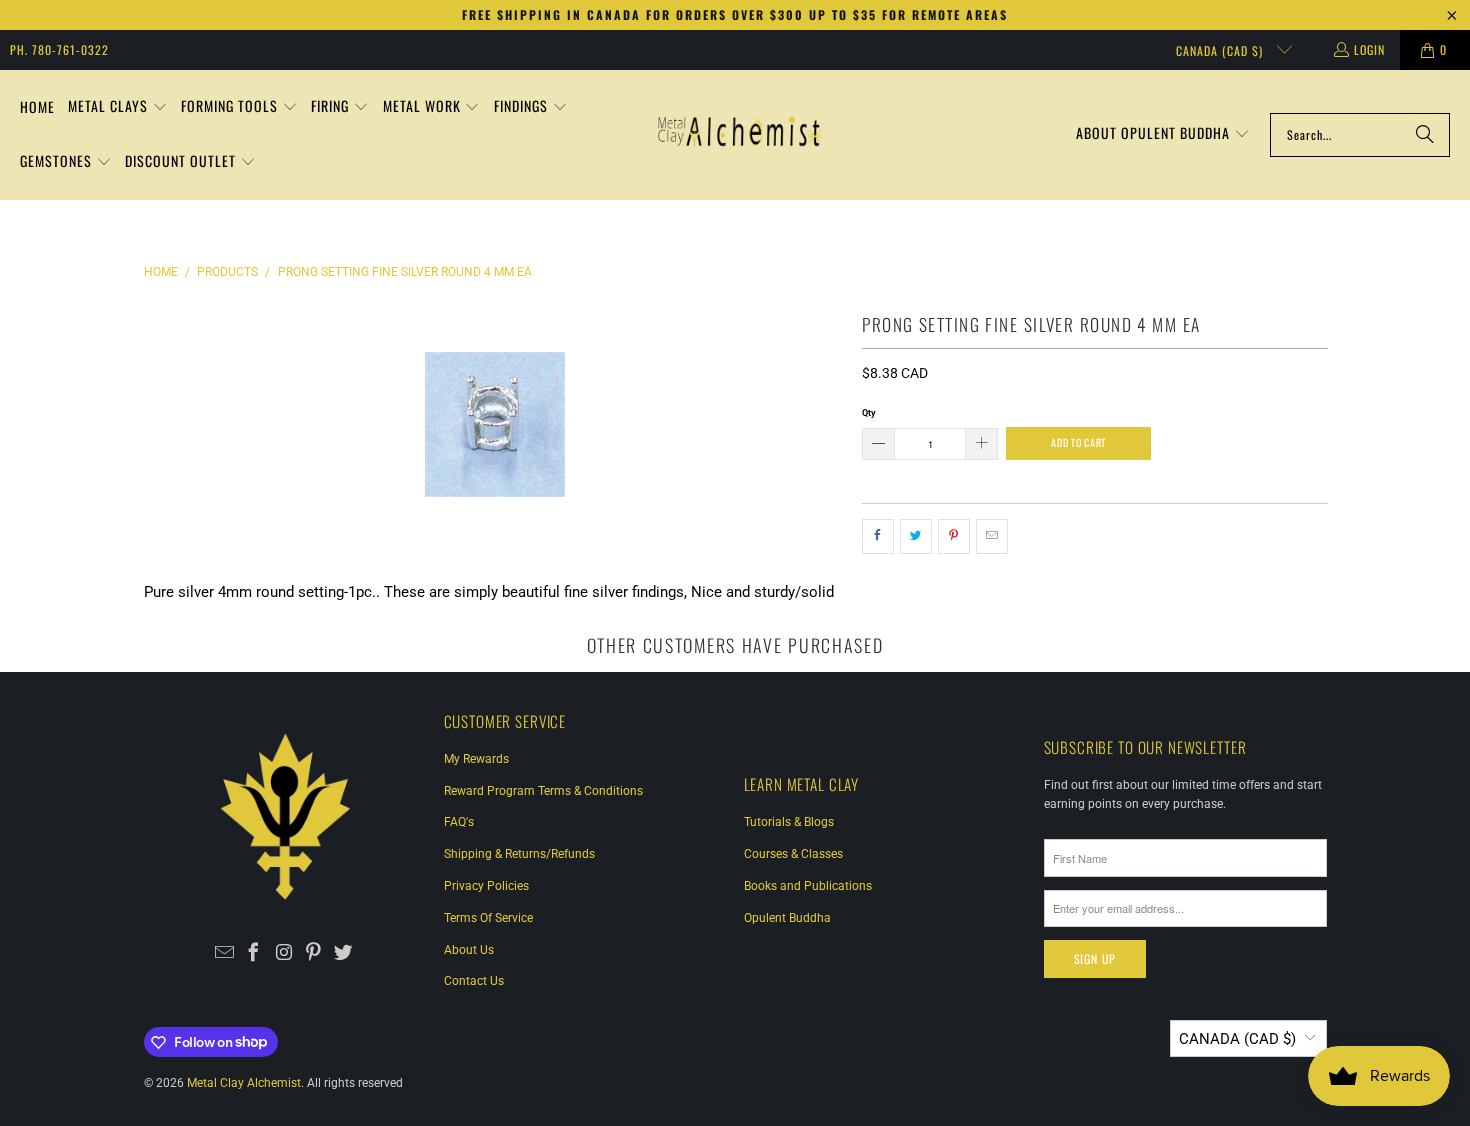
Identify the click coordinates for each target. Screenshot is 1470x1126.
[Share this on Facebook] (878, 537)
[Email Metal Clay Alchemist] (224, 954)
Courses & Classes (793, 854)
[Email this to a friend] (992, 537)
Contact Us (474, 981)
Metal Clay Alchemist (244, 1083)
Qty (869, 412)
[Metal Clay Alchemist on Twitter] (343, 954)
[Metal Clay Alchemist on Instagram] (284, 954)
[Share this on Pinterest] (954, 537)
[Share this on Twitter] (916, 537)
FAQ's (459, 822)
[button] (118, 107)
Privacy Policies (486, 886)
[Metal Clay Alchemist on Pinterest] (313, 954)
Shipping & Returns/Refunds (519, 854)
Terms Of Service (488, 918)
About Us (469, 950)
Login (1369, 49)
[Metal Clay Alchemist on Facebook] (254, 954)
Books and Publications (808, 886)
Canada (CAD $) (1221, 50)
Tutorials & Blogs (789, 822)
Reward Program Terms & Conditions (543, 791)
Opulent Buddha (787, 918)
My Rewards (476, 759)
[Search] (1425, 135)
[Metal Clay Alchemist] (740, 135)
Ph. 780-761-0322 (59, 49)
